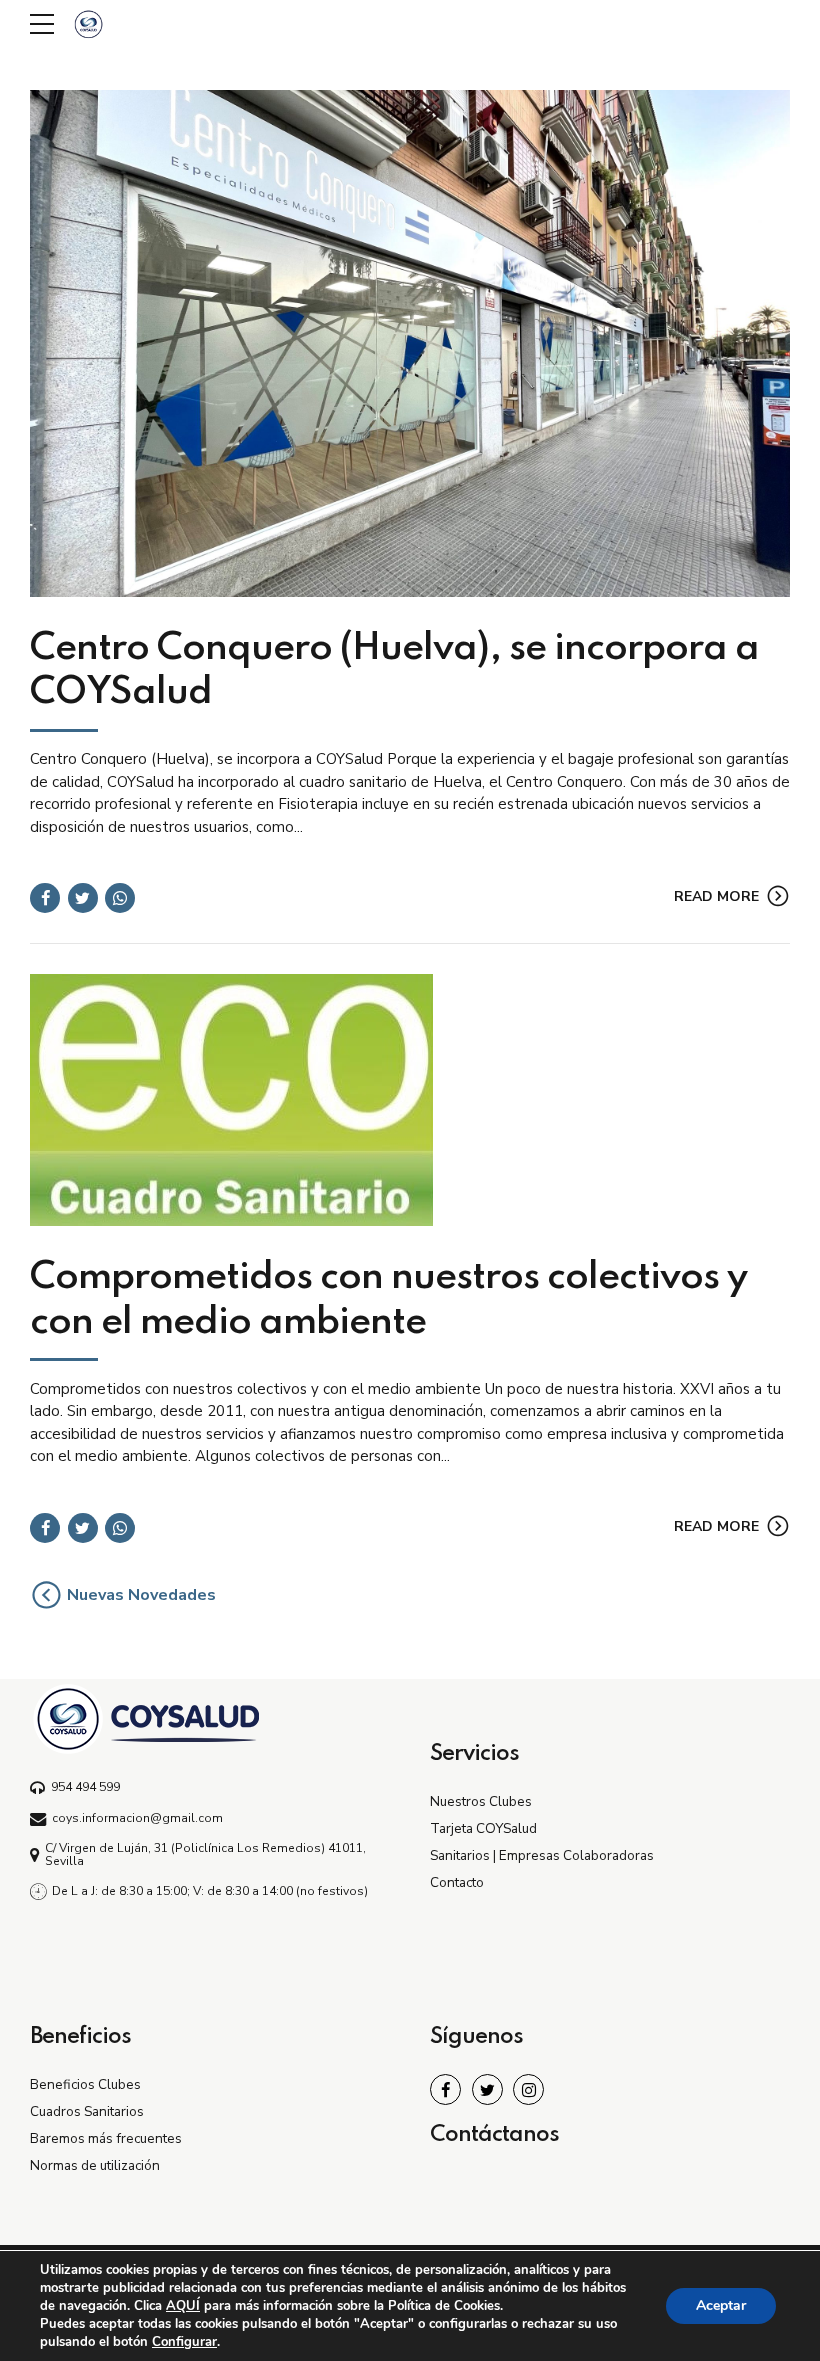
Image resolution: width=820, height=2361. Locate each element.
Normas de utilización (95, 2165)
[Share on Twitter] (83, 898)
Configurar (184, 2342)
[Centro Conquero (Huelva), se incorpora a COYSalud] (410, 343)
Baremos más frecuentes (106, 2138)
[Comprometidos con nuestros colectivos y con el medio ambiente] (410, 1100)
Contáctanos (494, 2135)
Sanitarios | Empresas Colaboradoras (542, 1855)
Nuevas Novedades (141, 1595)
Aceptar (721, 2305)
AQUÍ (183, 2306)
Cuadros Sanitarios (87, 2111)
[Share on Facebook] (45, 898)
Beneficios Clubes (85, 2084)
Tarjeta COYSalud (483, 1828)
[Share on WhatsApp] (120, 898)
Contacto (457, 1882)
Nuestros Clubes (481, 1801)
